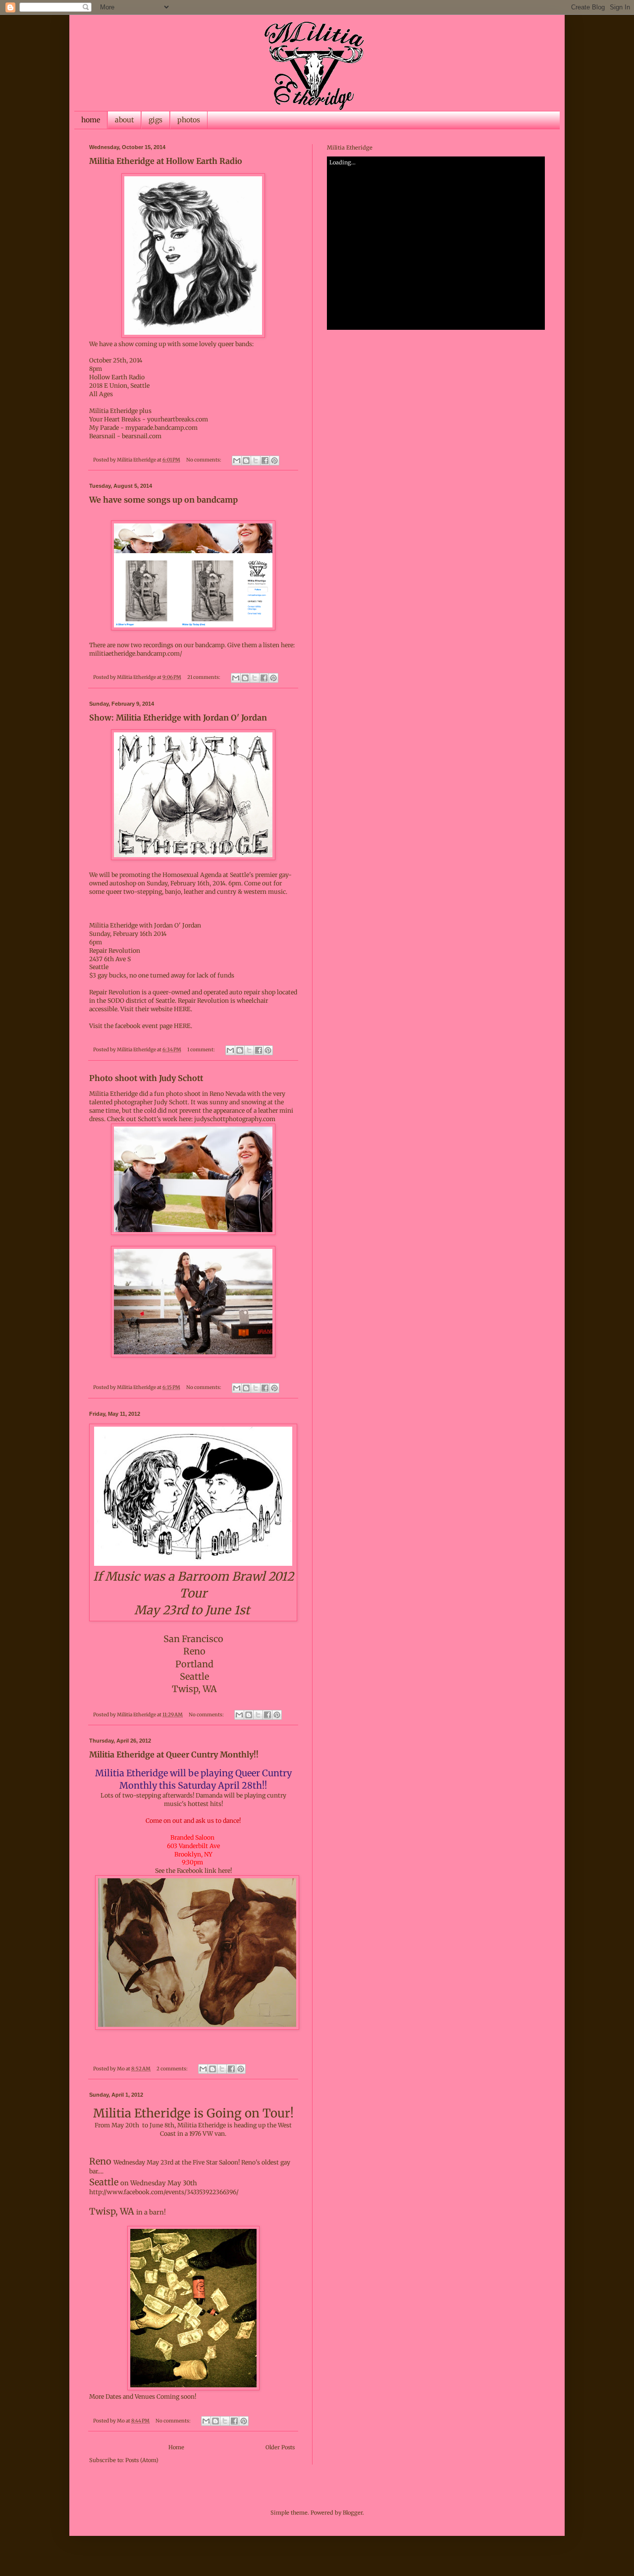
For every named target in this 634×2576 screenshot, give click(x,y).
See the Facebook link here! (193, 1871)
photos (189, 120)
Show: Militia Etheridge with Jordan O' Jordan (178, 718)
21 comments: (204, 677)
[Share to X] (256, 461)
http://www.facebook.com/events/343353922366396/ (164, 2192)
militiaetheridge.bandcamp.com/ (136, 653)
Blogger (353, 2513)
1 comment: (202, 1050)
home (91, 120)
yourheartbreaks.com (178, 419)
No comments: (204, 460)
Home (176, 2447)
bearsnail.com (142, 436)
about (124, 120)
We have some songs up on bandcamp (163, 500)
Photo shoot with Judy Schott (146, 1078)
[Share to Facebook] (265, 461)
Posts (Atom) (142, 2460)
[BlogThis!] (246, 461)
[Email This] (237, 461)
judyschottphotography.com (235, 1119)
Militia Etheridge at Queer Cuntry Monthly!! (174, 1754)
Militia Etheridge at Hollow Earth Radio (166, 161)
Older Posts (280, 2447)
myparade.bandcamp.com (161, 428)
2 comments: (173, 2069)
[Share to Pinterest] (274, 461)
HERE (182, 1026)
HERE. (183, 1009)
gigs (156, 120)
